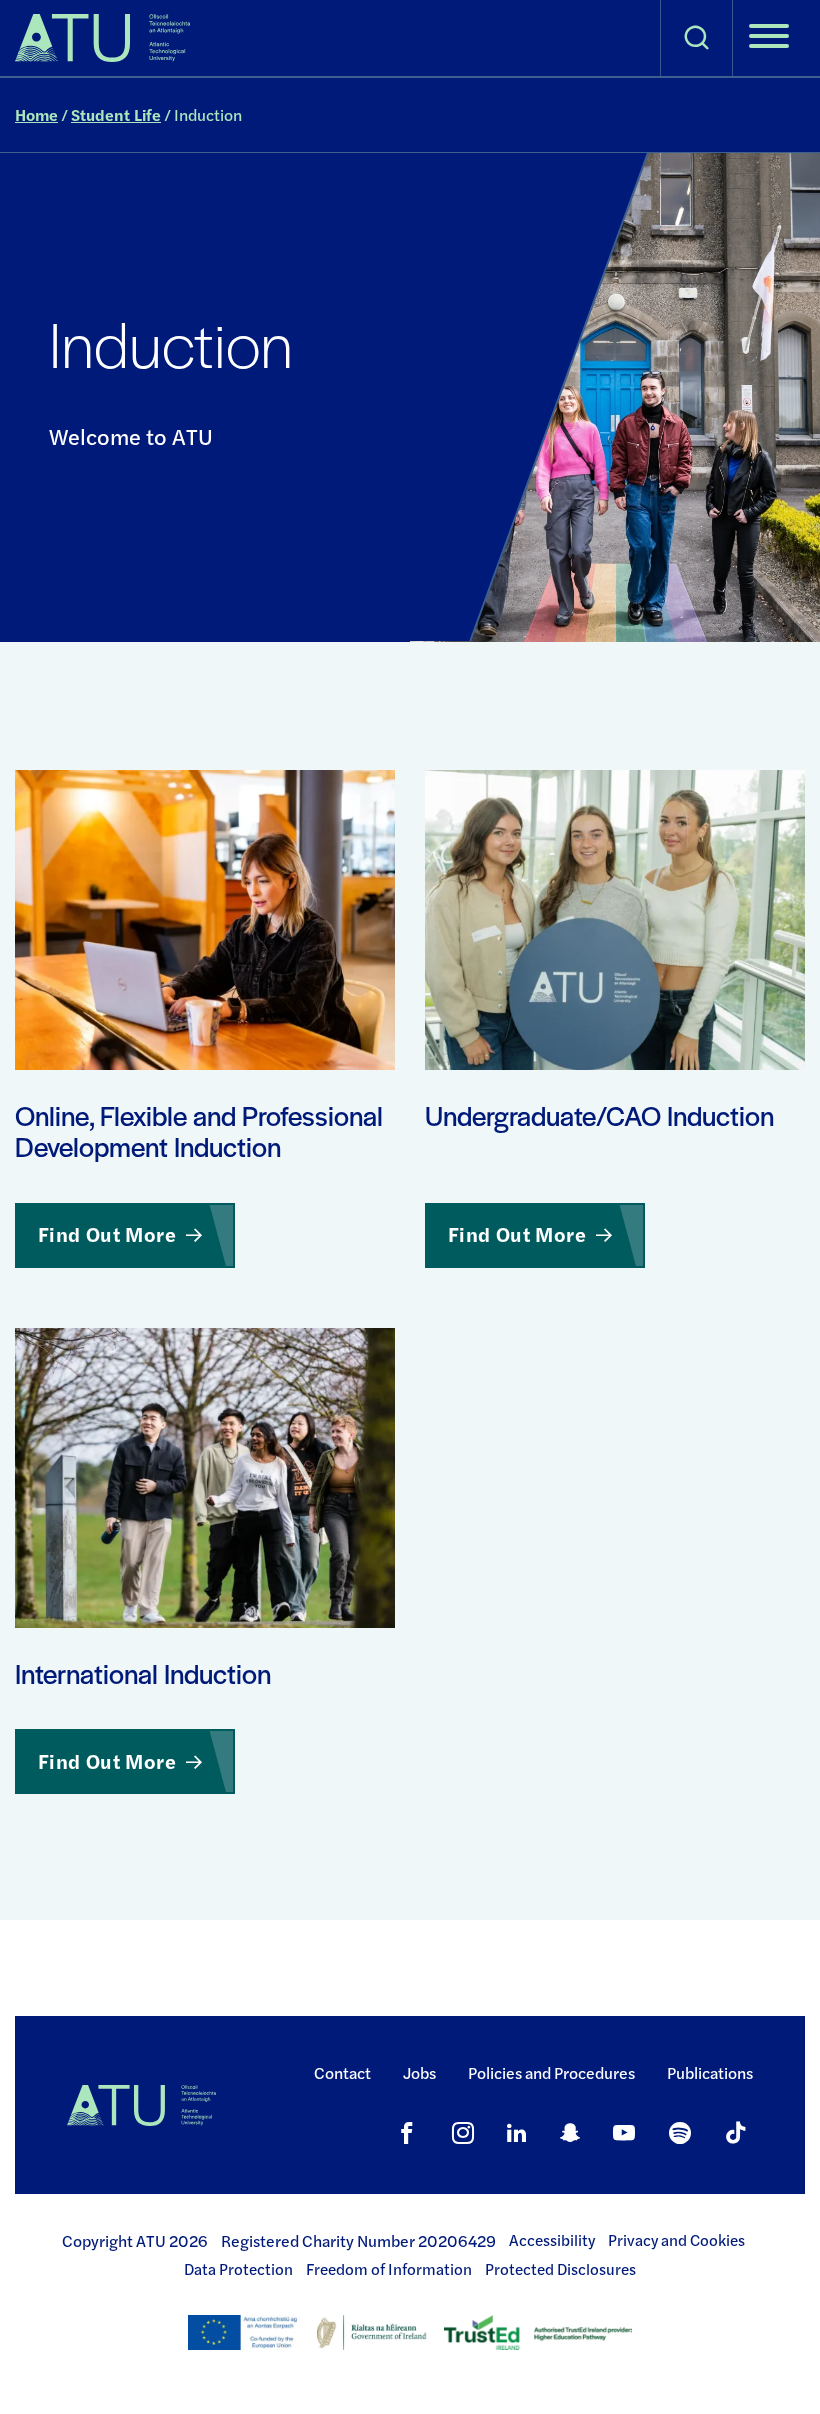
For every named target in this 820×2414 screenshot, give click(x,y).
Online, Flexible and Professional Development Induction (199, 1131)
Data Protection (238, 2269)
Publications (710, 2072)
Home (36, 114)
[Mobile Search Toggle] (696, 38)
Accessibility (552, 2240)
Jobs (419, 2072)
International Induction (143, 1674)
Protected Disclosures (560, 2269)
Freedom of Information (389, 2269)
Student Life (116, 114)
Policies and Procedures (551, 2072)
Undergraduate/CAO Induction (599, 1116)
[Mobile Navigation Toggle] (769, 38)
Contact (342, 2072)
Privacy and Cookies (676, 2240)
